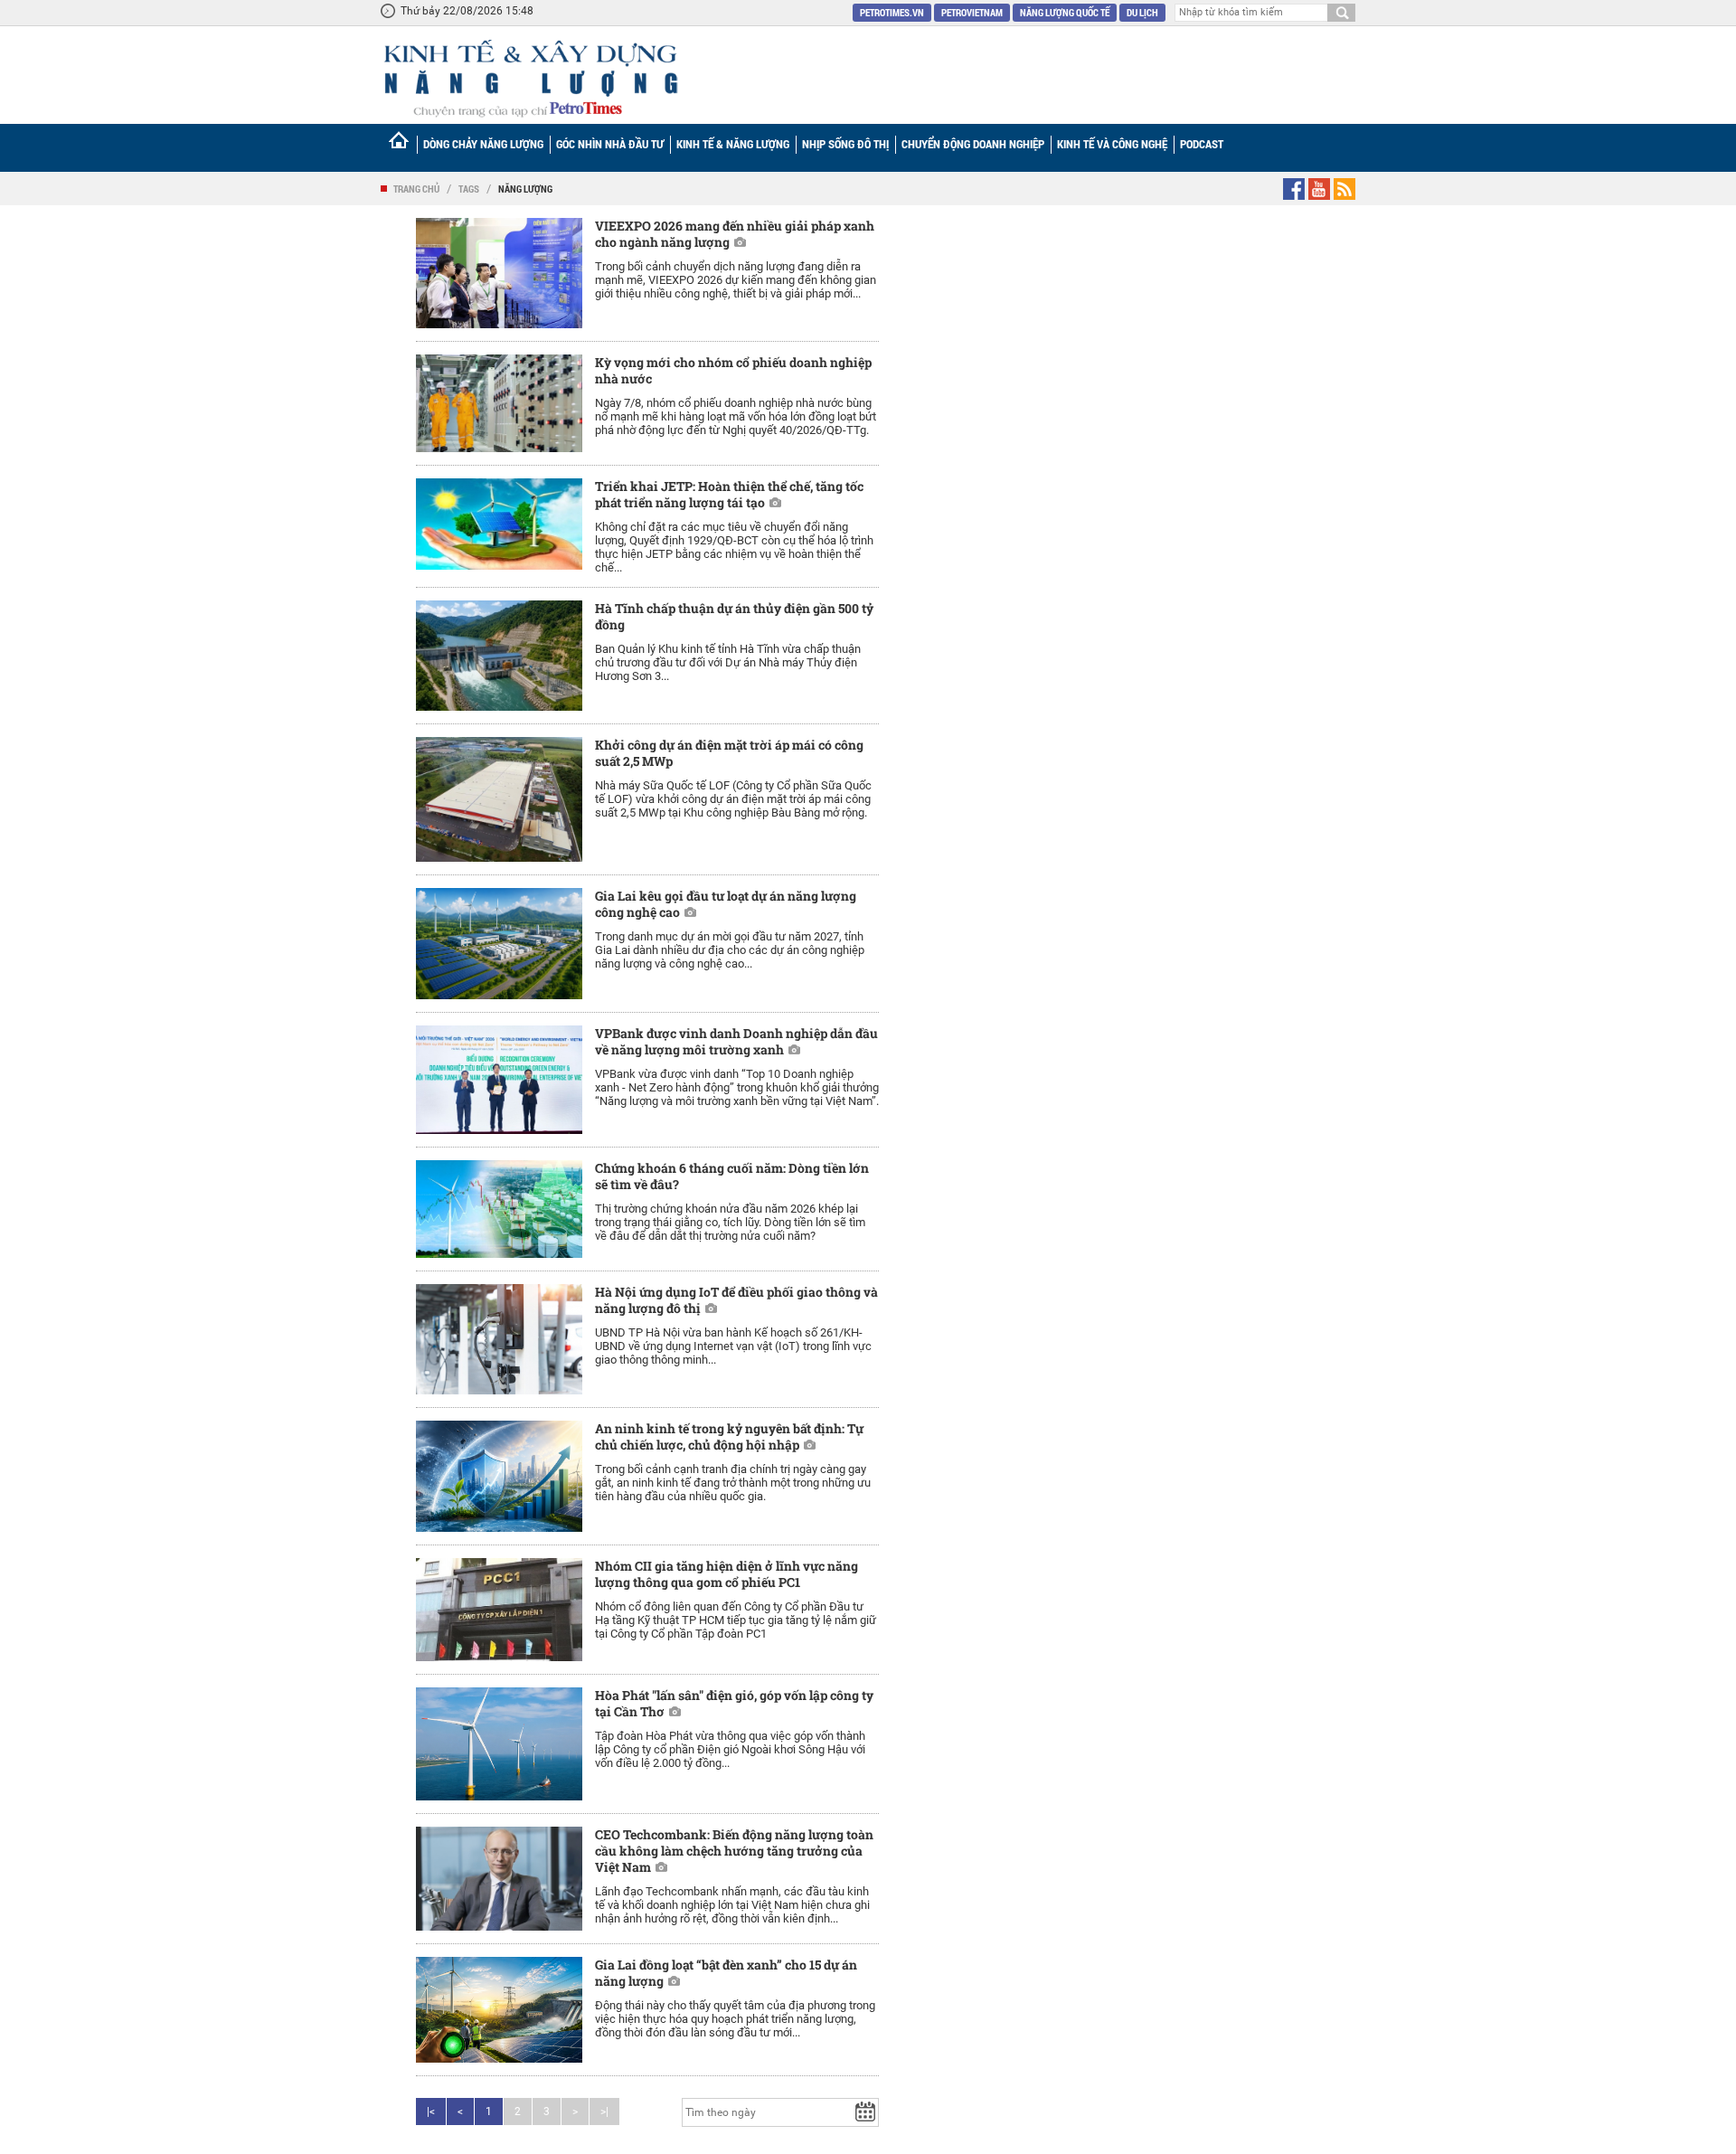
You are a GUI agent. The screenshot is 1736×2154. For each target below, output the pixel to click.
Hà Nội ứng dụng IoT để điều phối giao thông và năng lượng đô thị (736, 1300)
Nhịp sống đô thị (845, 144)
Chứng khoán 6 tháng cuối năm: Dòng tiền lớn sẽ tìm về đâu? (732, 1176)
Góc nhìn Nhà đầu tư (610, 144)
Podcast (1202, 144)
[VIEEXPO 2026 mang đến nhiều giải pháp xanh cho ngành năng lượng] (499, 273)
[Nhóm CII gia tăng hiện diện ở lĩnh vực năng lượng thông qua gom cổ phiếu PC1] (499, 1610)
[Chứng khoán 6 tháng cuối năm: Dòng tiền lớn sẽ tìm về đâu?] (499, 1209)
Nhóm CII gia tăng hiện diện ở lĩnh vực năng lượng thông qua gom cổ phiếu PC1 (726, 1574)
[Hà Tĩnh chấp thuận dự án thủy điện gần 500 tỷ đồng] (499, 656)
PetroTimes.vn (892, 12)
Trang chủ (416, 189)
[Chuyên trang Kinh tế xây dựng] (530, 78)
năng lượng (525, 189)
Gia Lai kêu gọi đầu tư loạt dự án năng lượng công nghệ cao (726, 904)
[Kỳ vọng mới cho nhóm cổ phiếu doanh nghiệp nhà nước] (499, 403)
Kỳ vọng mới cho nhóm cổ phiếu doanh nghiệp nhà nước (733, 370)
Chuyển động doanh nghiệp (973, 144)
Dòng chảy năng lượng (483, 144)
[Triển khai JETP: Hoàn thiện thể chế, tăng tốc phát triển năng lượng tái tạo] (499, 524)
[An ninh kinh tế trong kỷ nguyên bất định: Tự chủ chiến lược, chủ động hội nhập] (499, 1476)
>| (604, 2111)
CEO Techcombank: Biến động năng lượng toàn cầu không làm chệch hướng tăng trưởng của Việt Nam (734, 1851)
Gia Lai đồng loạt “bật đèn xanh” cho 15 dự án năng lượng (726, 1973)
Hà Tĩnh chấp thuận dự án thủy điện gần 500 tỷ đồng (734, 616)
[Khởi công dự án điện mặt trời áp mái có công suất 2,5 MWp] (499, 799)
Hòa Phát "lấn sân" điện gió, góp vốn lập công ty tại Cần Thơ (734, 1703)
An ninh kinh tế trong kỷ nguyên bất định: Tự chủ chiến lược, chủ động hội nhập (729, 1436)
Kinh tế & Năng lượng (733, 144)
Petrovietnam (972, 12)
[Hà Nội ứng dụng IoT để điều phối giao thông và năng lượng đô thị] (499, 1340)
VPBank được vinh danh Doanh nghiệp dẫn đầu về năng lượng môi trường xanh (736, 1041)
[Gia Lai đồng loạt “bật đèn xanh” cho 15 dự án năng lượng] (499, 2009)
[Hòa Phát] (499, 1744)
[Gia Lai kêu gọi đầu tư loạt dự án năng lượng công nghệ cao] (499, 944)
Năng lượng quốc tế (1065, 12)
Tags (469, 189)
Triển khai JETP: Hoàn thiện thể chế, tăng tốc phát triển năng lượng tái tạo (729, 494)
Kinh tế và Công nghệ (1112, 144)
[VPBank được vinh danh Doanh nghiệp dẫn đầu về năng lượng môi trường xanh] (499, 1080)
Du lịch (1142, 12)
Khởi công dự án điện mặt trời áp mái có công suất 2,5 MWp (729, 753)
